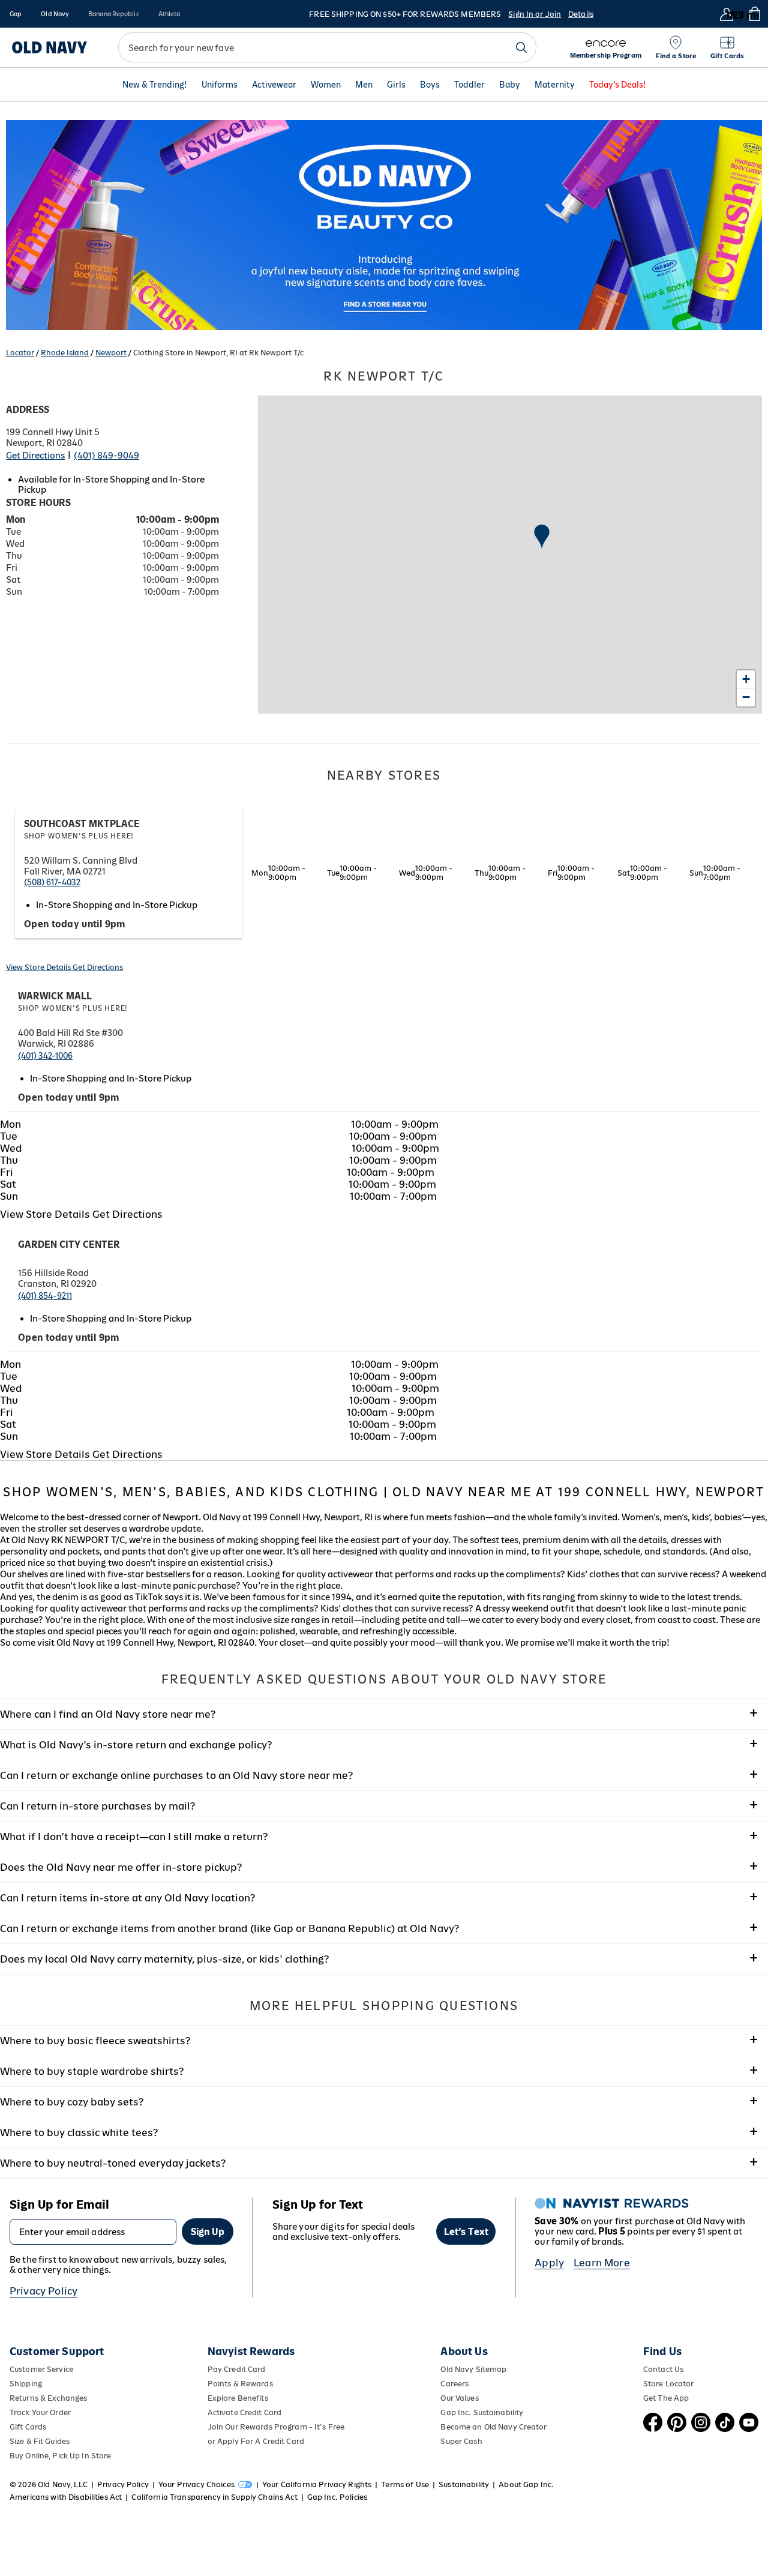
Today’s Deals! (618, 85)
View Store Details (39, 967)
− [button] (746, 697)
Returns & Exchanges (48, 2398)
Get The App (666, 2398)
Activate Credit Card (244, 2412)
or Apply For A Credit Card (256, 2441)
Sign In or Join (535, 14)
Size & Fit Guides (40, 2441)
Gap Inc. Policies (337, 2497)
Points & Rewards (240, 2384)
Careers (454, 2384)
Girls (396, 85)
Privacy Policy (43, 2291)
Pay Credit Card (237, 2369)
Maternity (555, 85)
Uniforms (220, 85)
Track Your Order (40, 2412)
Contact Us (663, 2369)
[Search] (521, 47)
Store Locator (669, 2384)
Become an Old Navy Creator (493, 2427)
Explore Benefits (238, 2398)
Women (326, 85)
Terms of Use (405, 2484)
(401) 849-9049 (106, 455)
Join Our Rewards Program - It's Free (276, 2427)
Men (364, 85)
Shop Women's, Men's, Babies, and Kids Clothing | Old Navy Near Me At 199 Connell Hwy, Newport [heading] (384, 1492)
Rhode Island (65, 353)
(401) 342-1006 (45, 1056)
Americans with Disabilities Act (66, 2497)
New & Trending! (155, 85)
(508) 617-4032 (52, 882)
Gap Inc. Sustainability (482, 2412)
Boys (430, 85)
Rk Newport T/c (384, 376)
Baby (510, 85)
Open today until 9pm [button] (75, 924)
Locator (20, 353)
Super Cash (461, 2441)
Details (581, 14)
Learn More (602, 2263)
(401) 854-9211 (45, 1296)
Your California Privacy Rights (317, 2484)
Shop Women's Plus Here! (79, 836)
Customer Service (41, 2369)
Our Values (459, 2398)
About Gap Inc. (526, 2484)
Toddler (469, 85)
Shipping (26, 2384)
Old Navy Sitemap (473, 2369)
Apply (549, 2263)
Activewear (274, 85)
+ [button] (746, 679)
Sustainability (464, 2484)
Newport (111, 353)
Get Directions (35, 455)
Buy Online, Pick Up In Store (60, 2456)
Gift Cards (28, 2427)
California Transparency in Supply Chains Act (214, 2497)
